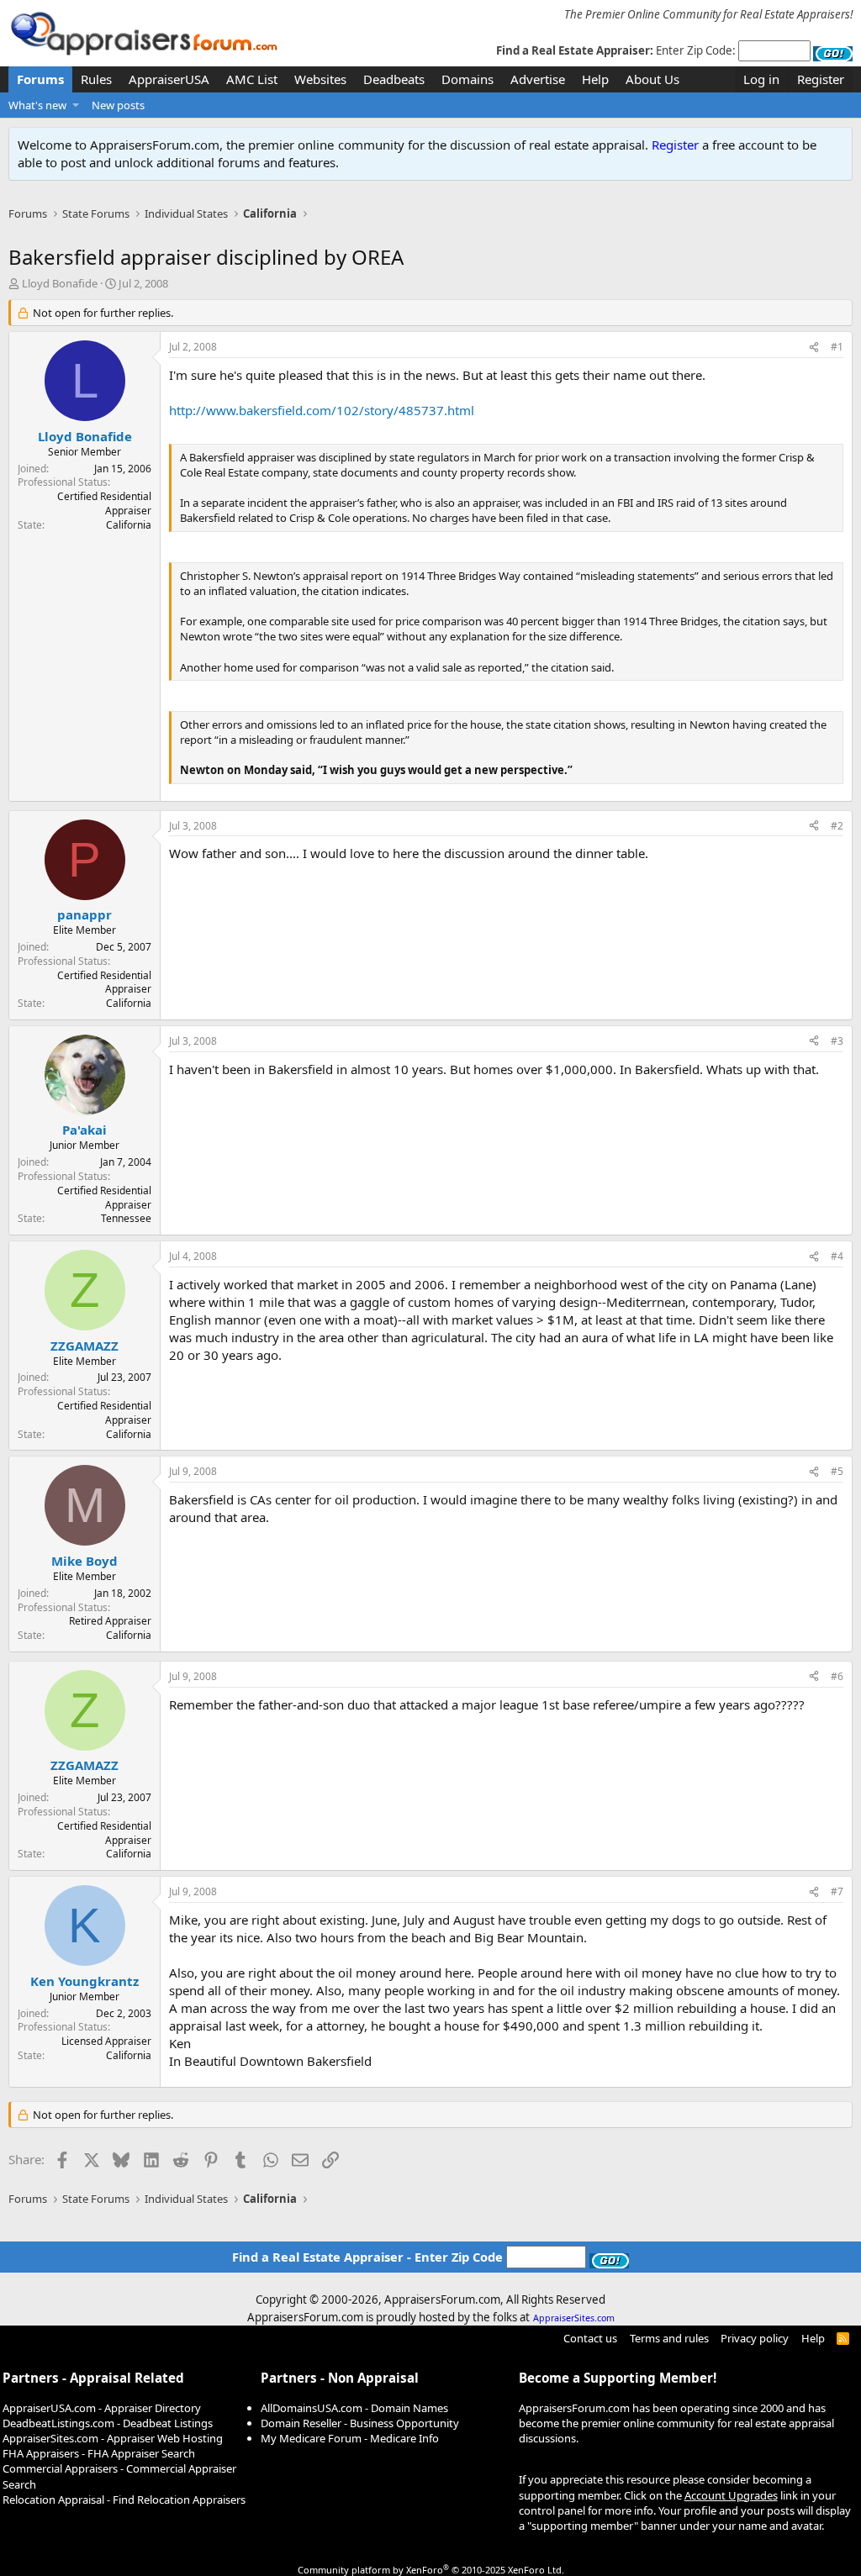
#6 (837, 1676)
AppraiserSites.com (574, 2318)
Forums (40, 79)
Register (675, 145)
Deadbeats (394, 79)
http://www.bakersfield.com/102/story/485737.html (322, 410)
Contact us (590, 2338)
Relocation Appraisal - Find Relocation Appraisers (124, 2500)
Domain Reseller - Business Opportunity (360, 2423)
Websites (320, 79)
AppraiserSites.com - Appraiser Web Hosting (113, 2438)
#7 (837, 1891)
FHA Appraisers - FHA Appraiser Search (99, 2453)
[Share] (814, 348)
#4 (837, 1256)
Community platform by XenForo (431, 2570)
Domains (467, 79)
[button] (76, 105)
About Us (652, 79)
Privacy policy (755, 2338)
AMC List (252, 79)
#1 (837, 347)
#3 (837, 1041)
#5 (837, 1471)
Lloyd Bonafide (60, 283)
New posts (118, 105)
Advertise (538, 79)
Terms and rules (669, 2338)
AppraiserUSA (169, 79)
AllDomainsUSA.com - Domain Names (354, 2408)
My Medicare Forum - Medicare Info (350, 2438)
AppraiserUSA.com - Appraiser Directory (102, 2408)
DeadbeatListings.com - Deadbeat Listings (108, 2423)
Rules (96, 79)
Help (595, 79)
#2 (837, 826)
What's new (37, 105)
